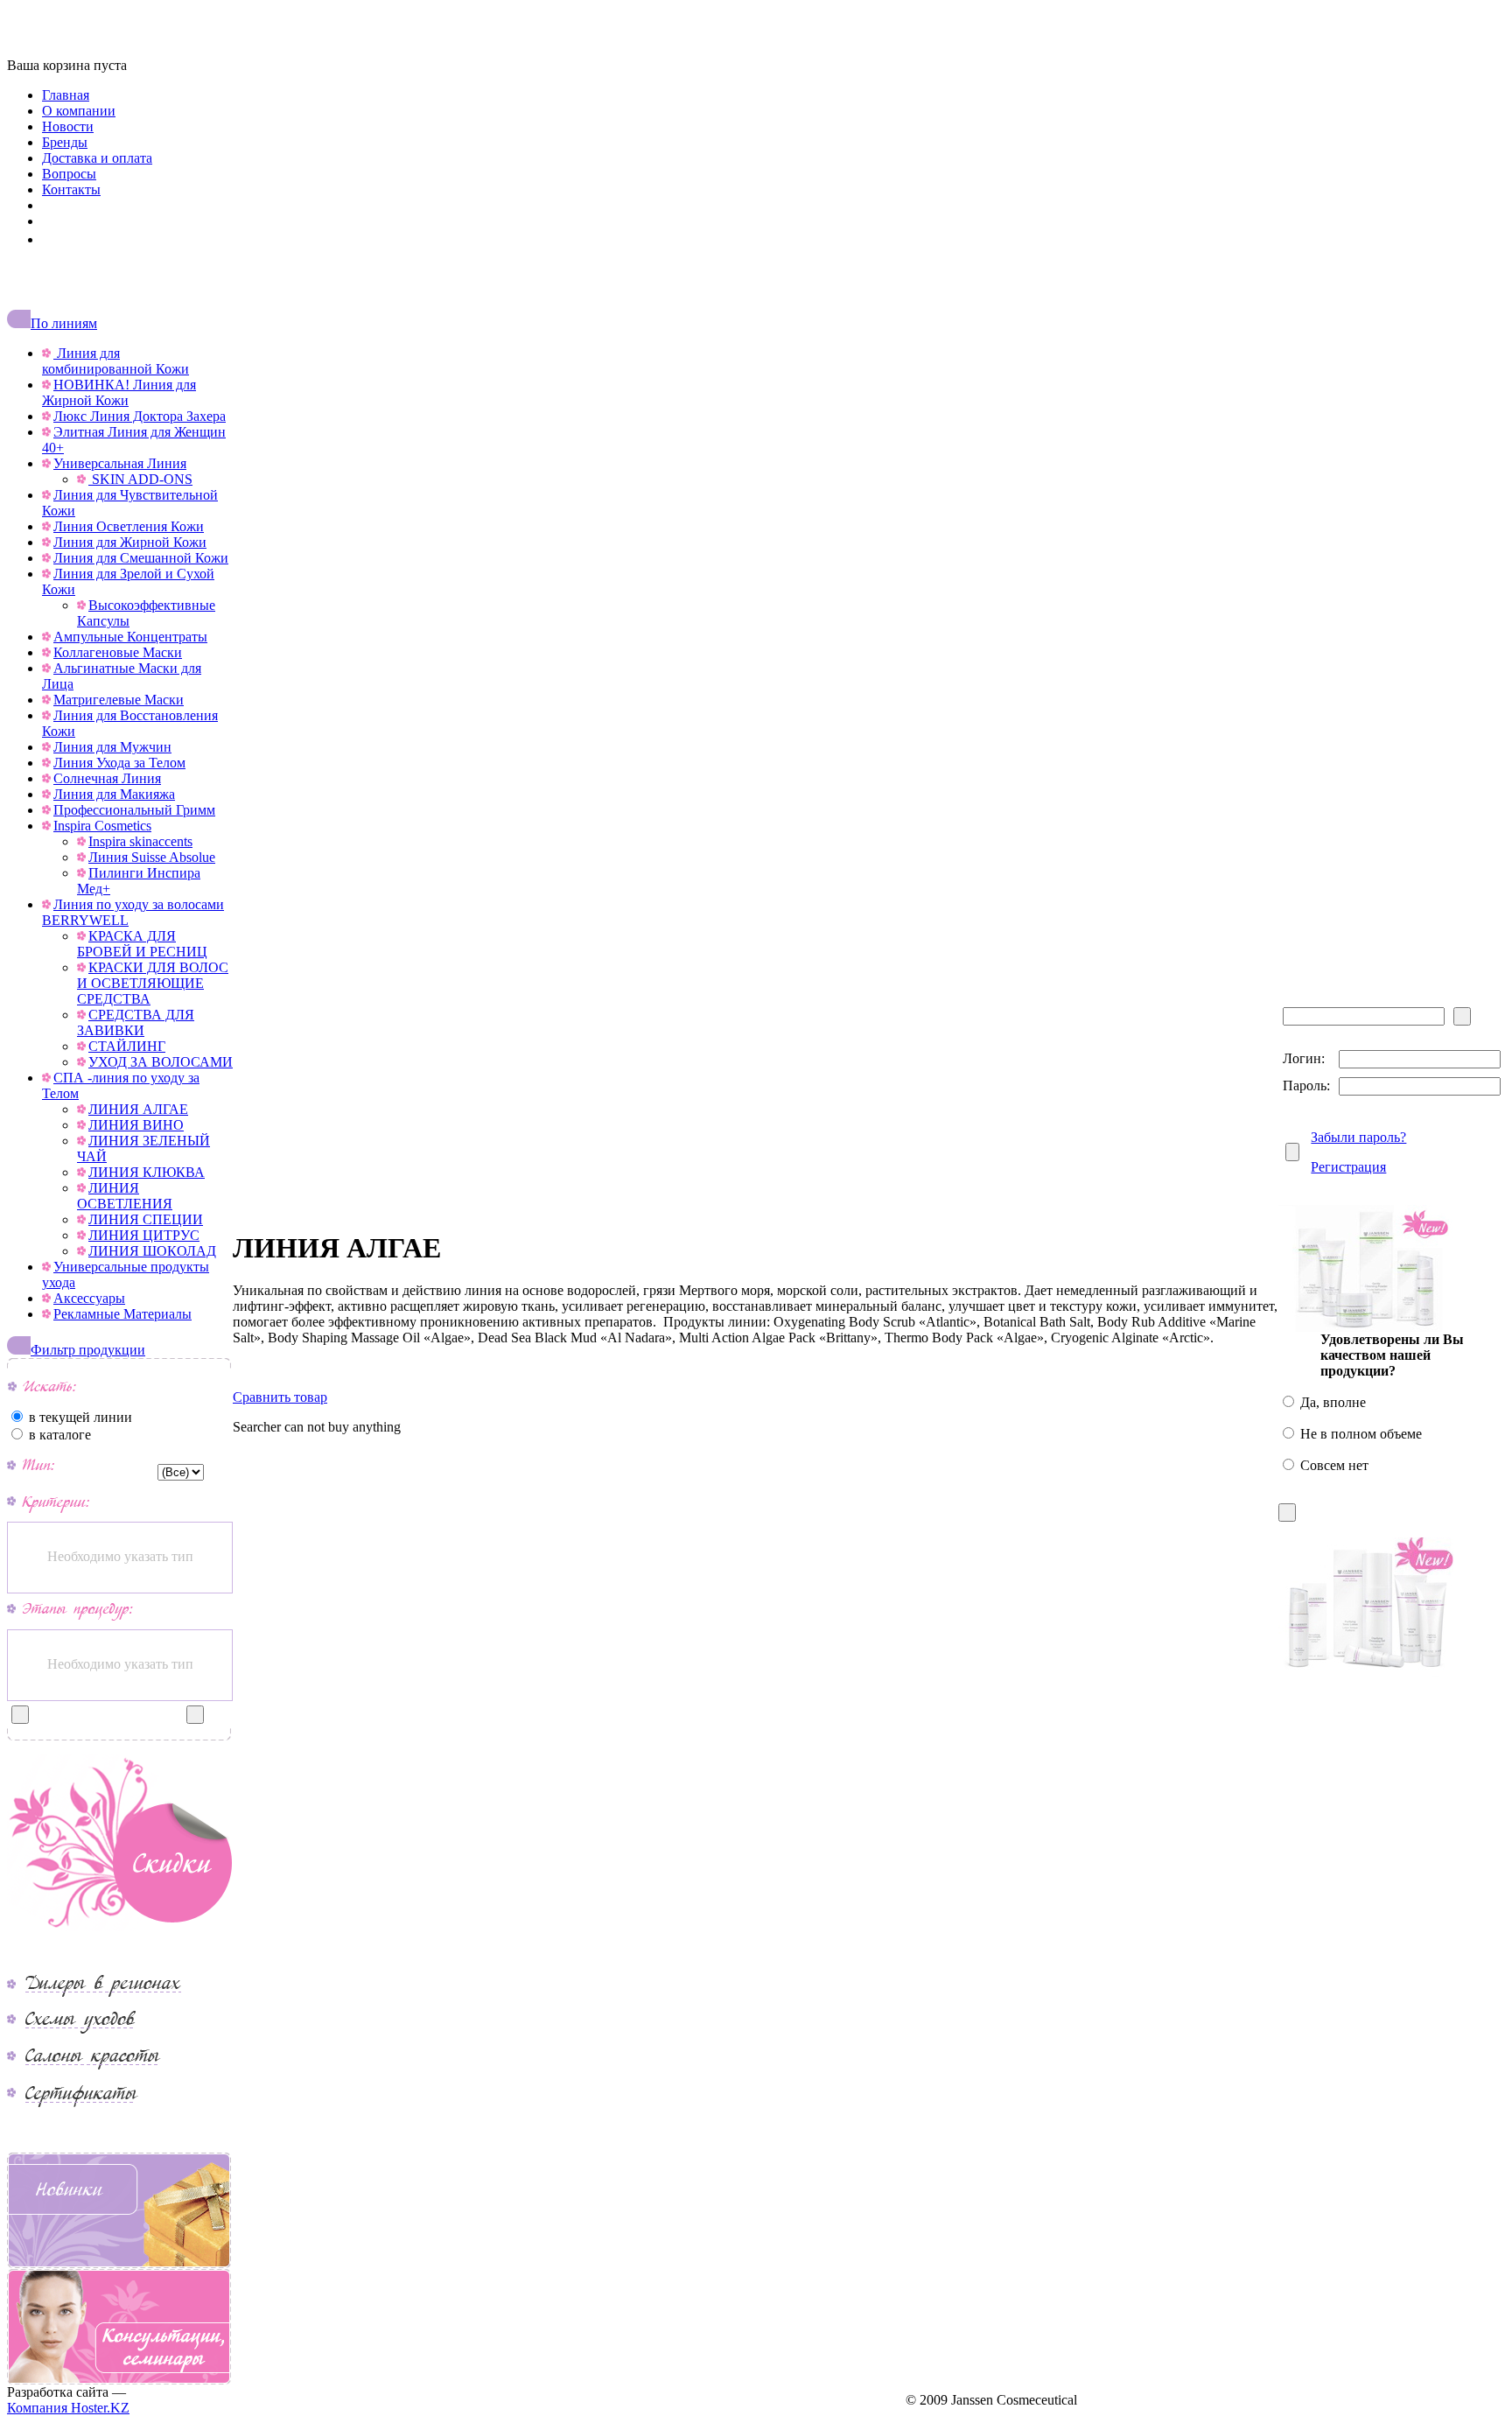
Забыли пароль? (1358, 1137)
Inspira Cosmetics (102, 826)
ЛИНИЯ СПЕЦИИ (146, 1219)
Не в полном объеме (1359, 1434)
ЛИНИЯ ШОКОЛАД (152, 1251)
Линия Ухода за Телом (119, 763)
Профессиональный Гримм (134, 810)
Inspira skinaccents (140, 841)
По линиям (64, 323)
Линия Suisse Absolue (152, 857)
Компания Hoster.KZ (68, 2408)
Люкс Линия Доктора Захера (140, 416)
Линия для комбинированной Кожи (115, 361)
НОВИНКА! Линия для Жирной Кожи (119, 392)
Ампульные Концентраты (130, 637)
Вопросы (69, 174)
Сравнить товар (280, 1397)
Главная (66, 95)
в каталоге (58, 1435)
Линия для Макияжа (114, 794)
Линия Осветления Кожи (129, 526)
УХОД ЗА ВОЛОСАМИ (161, 1062)
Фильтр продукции (88, 1350)
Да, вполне (1331, 1402)
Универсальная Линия (120, 463)
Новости (68, 126)
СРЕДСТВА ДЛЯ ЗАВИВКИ (136, 1022)
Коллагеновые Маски (118, 652)
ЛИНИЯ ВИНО (136, 1125)
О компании (79, 111)
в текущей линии (79, 1417)
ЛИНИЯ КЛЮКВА (147, 1172)
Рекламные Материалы (122, 1314)
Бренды (65, 142)
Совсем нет (1333, 1465)
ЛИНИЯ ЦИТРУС (144, 1235)
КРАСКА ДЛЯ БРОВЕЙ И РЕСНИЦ (142, 944)
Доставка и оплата (97, 158)
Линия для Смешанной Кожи (141, 558)
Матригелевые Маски (119, 700)
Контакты (71, 189)
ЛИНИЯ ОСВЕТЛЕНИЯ (125, 1196)
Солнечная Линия (107, 778)
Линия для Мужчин (112, 747)
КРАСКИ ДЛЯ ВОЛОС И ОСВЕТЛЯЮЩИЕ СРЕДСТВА (153, 983)
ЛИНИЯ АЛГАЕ (138, 1109)
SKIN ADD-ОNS (140, 479)
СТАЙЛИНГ (127, 1046)
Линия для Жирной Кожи (130, 542)
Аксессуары (89, 1298)
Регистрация (1348, 1167)
